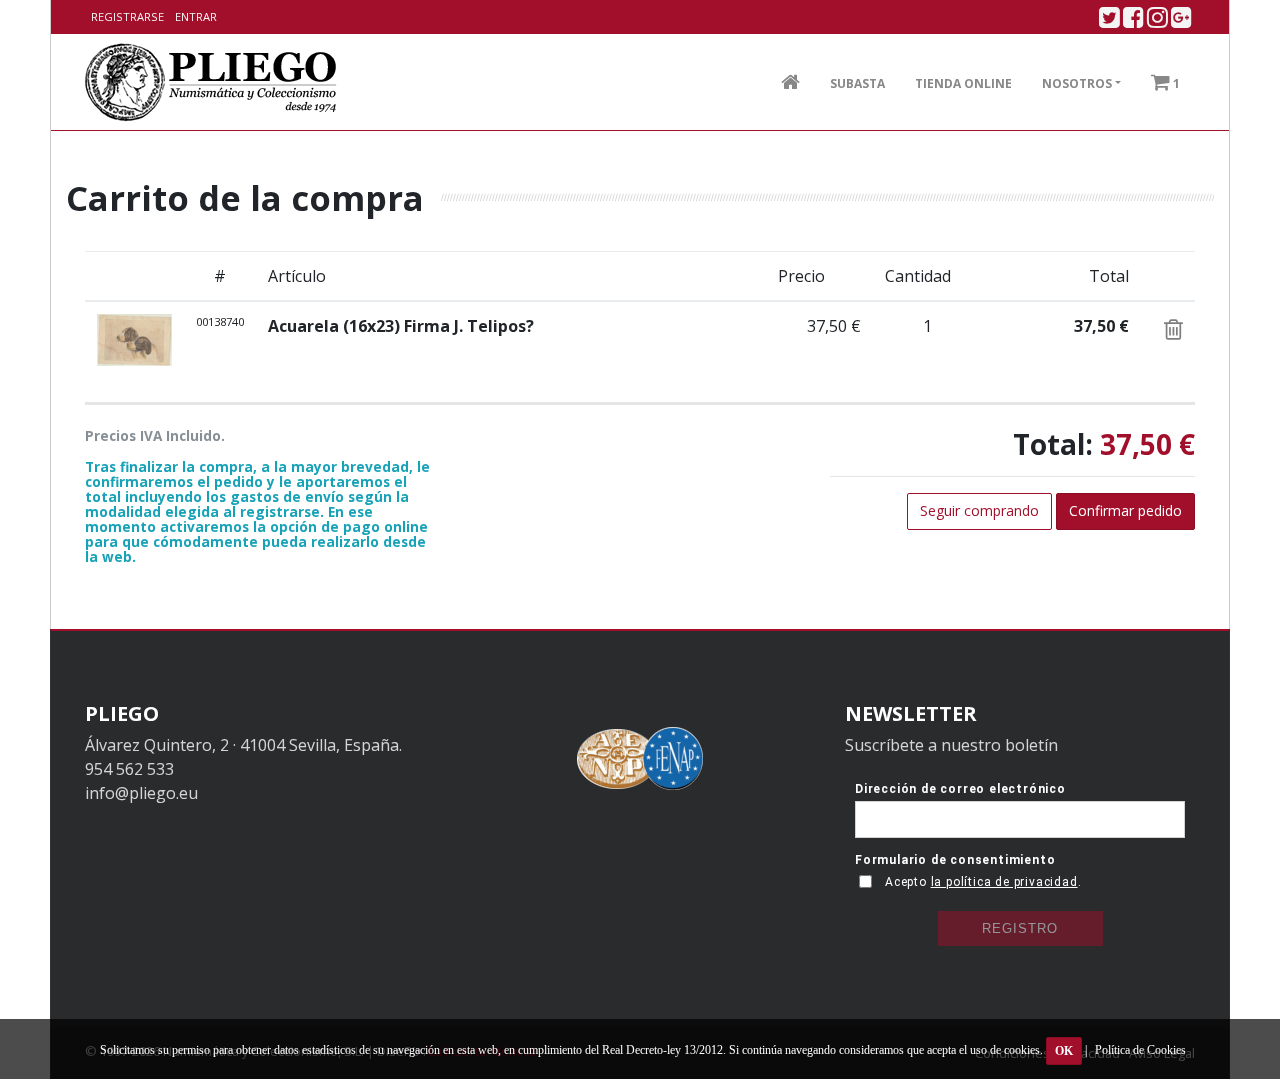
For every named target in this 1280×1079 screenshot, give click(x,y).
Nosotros (1077, 83)
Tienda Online (963, 83)
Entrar (196, 16)
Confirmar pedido (1125, 510)
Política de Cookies (1140, 1050)
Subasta (857, 83)
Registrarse (127, 16)
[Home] (211, 82)
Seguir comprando (979, 510)
